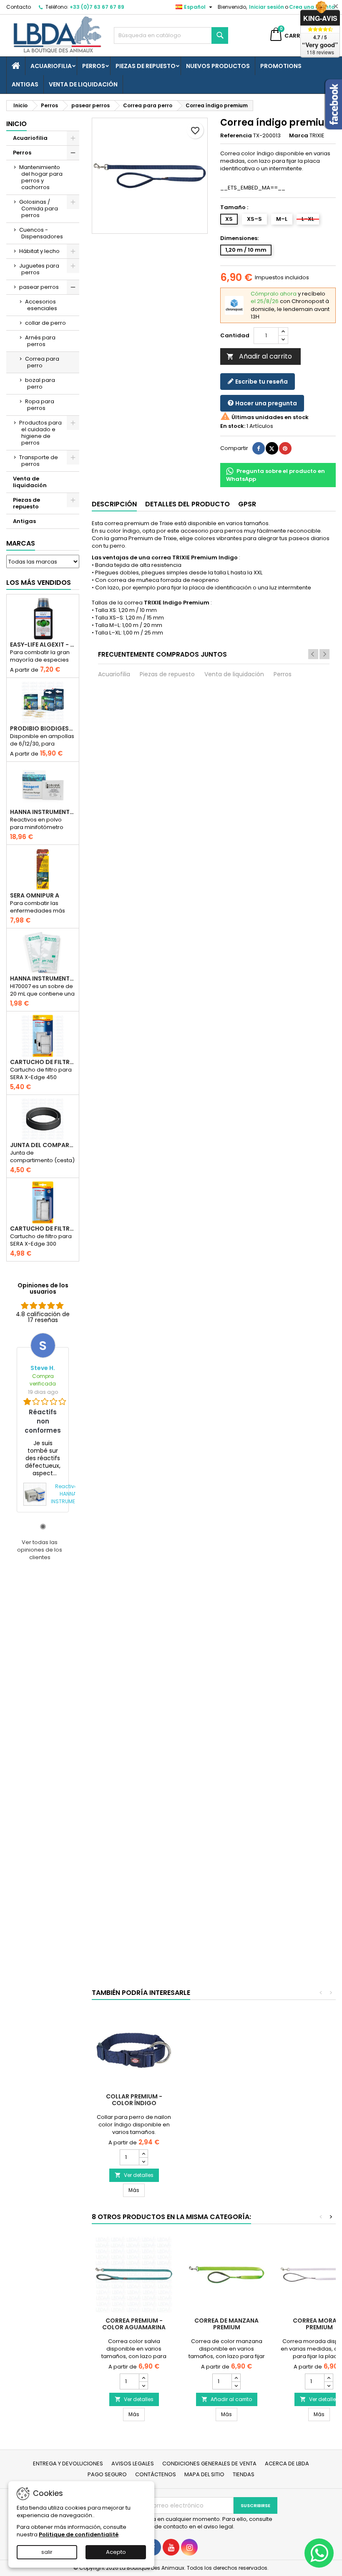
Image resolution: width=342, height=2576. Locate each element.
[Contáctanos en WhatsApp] (319, 2553)
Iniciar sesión (267, 7)
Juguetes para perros (39, 269)
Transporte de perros (39, 461)
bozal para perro (40, 383)
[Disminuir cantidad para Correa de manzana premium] (236, 2385)
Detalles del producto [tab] (187, 504)
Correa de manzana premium (226, 2324)
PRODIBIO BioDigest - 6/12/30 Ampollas (43, 728)
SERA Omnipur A (35, 895)
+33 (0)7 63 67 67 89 (97, 7)
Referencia (236, 136)
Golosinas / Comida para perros (39, 209)
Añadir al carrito (259, 356)
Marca (299, 136)
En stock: (233, 426)
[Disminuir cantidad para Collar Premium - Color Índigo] (143, 2161)
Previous (313, 654)
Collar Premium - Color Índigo (134, 2100)
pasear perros (39, 287)
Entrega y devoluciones (68, 2464)
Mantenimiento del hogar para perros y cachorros (41, 177)
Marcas (21, 543)
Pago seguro (107, 2474)
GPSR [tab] (247, 504)
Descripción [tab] (114, 504)
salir (47, 2552)
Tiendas (244, 2474)
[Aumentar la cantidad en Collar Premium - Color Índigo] (143, 2154)
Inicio (16, 124)
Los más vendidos (39, 583)
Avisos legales (133, 2464)
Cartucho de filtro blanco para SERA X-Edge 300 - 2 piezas (43, 1229)
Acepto (116, 2552)
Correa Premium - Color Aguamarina (134, 2324)
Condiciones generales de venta (209, 2464)
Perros (94, 66)
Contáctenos (156, 2474)
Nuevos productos (218, 66)
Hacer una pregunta (265, 403)
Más (137, 2190)
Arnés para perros (40, 341)
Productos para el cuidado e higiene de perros (40, 433)
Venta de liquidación (83, 84)
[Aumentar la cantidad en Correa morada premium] (328, 2378)
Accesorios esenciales (41, 305)
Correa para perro (42, 362)
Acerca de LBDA (287, 2464)
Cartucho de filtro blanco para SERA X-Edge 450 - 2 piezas (43, 1062)
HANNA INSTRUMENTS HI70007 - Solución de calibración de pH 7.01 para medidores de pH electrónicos (43, 978)
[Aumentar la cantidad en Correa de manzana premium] (236, 2378)
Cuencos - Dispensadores (41, 233)
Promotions (281, 66)
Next (324, 654)
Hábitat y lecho (39, 251)
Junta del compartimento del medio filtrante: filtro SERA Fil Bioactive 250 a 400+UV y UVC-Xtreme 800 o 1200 (43, 1145)
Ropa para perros (40, 405)
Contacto (19, 7)
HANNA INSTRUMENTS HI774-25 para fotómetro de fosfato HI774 (43, 812)
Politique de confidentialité (79, 2534)
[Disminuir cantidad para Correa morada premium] (328, 2385)
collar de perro (45, 323)
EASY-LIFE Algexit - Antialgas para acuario (43, 645)
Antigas (25, 84)
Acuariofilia (51, 66)
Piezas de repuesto (146, 66)
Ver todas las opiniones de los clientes (40, 1550)
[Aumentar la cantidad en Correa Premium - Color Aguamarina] (143, 2378)
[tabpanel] (43, 1422)
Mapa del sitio (204, 2474)
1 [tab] (43, 1527)
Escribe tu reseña (261, 382)
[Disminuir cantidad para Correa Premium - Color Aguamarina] (143, 2385)
